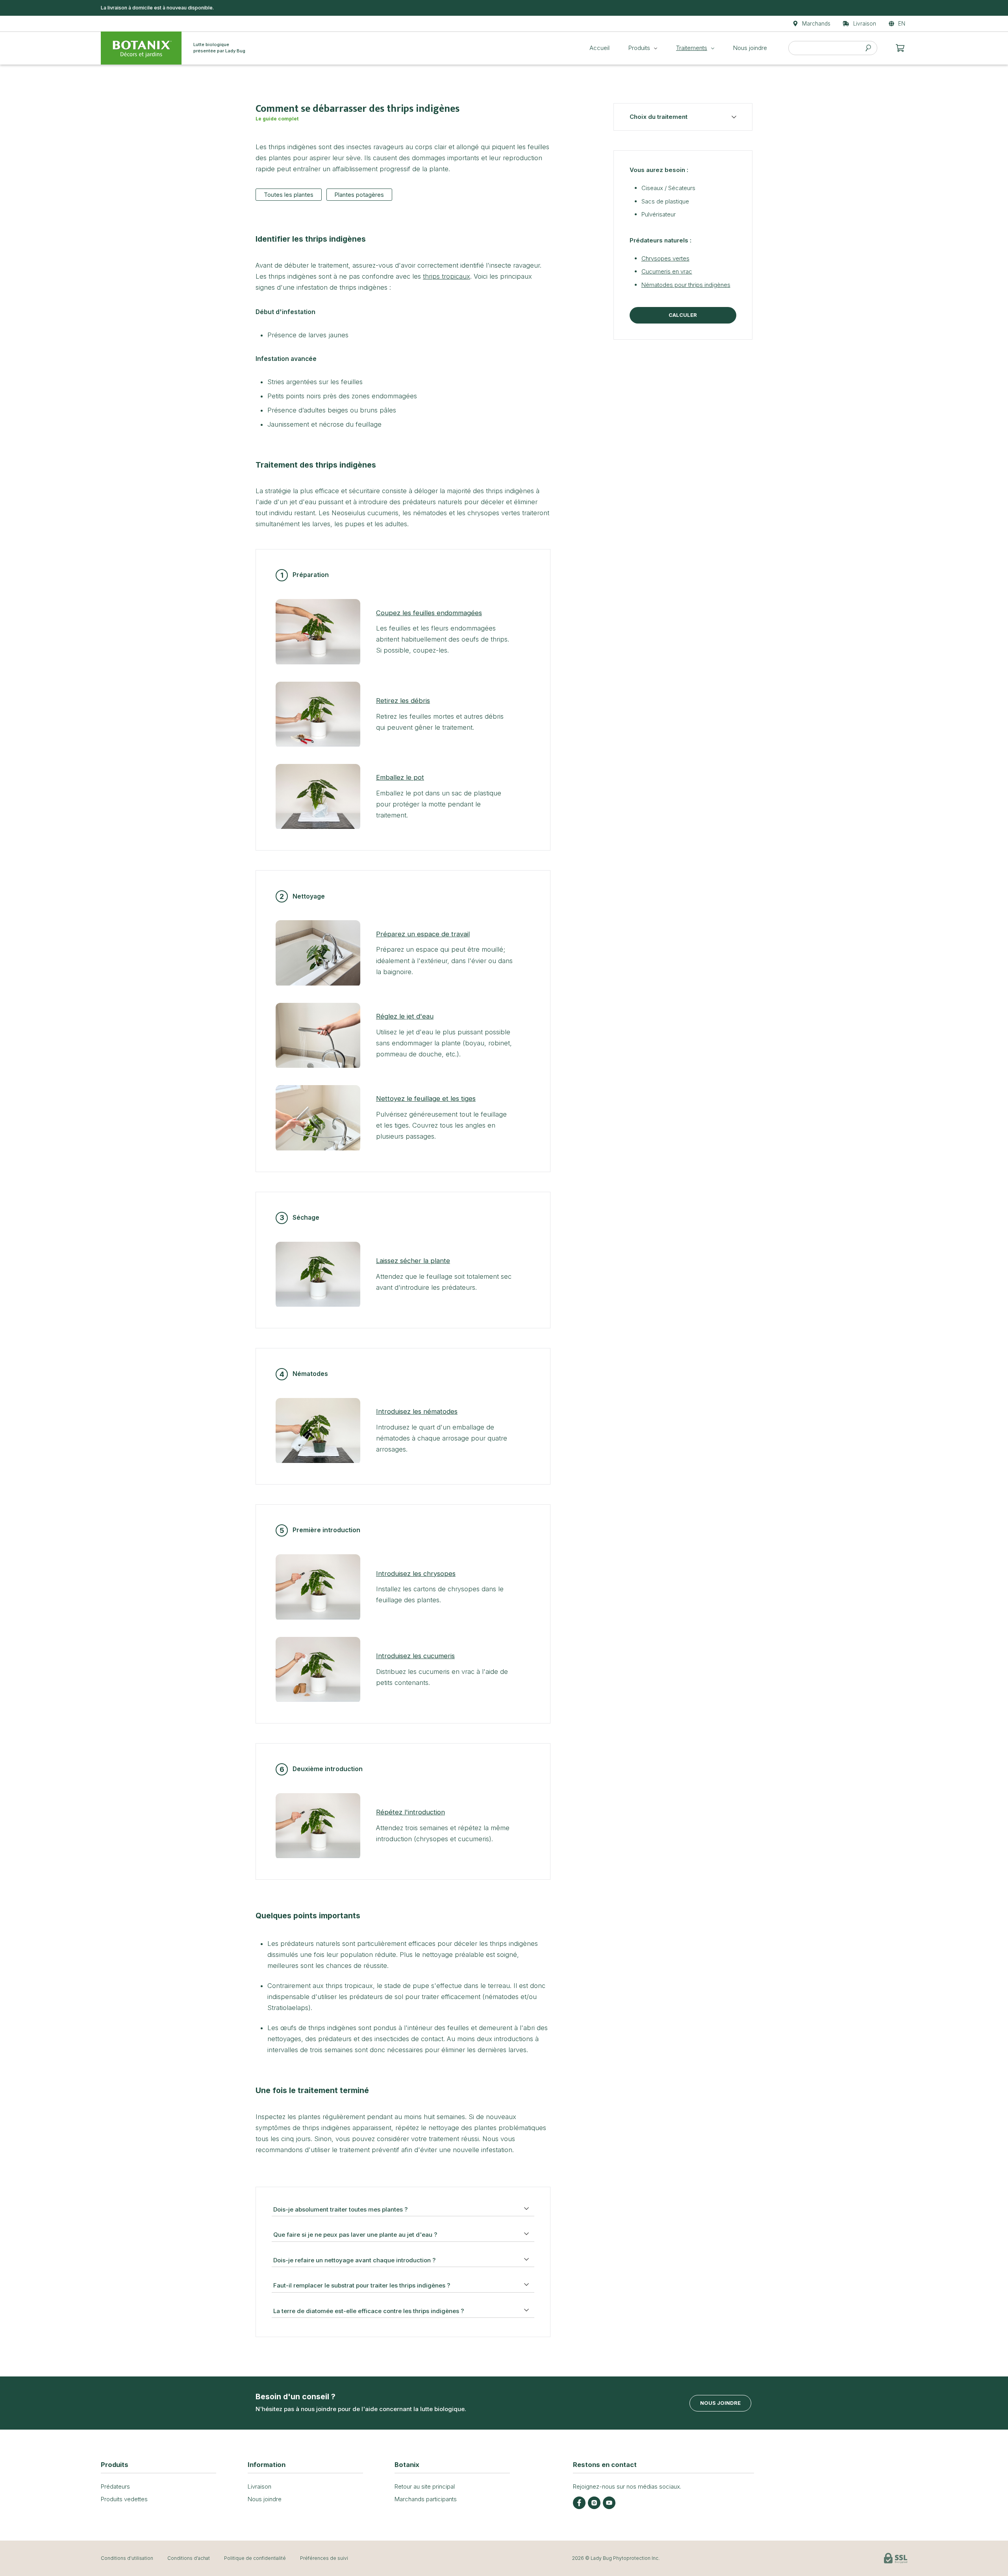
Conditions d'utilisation (127, 2558)
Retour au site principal (425, 2486)
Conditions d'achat (189, 2558)
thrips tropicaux (447, 276)
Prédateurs (115, 2486)
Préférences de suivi (324, 2558)
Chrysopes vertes (665, 258)
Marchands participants (426, 2499)
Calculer (683, 315)
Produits (639, 48)
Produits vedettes (124, 2499)
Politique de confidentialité (255, 2558)
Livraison (259, 2486)
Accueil (599, 48)
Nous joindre (750, 48)
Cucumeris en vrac (667, 271)
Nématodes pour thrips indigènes (686, 285)
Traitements (692, 48)
